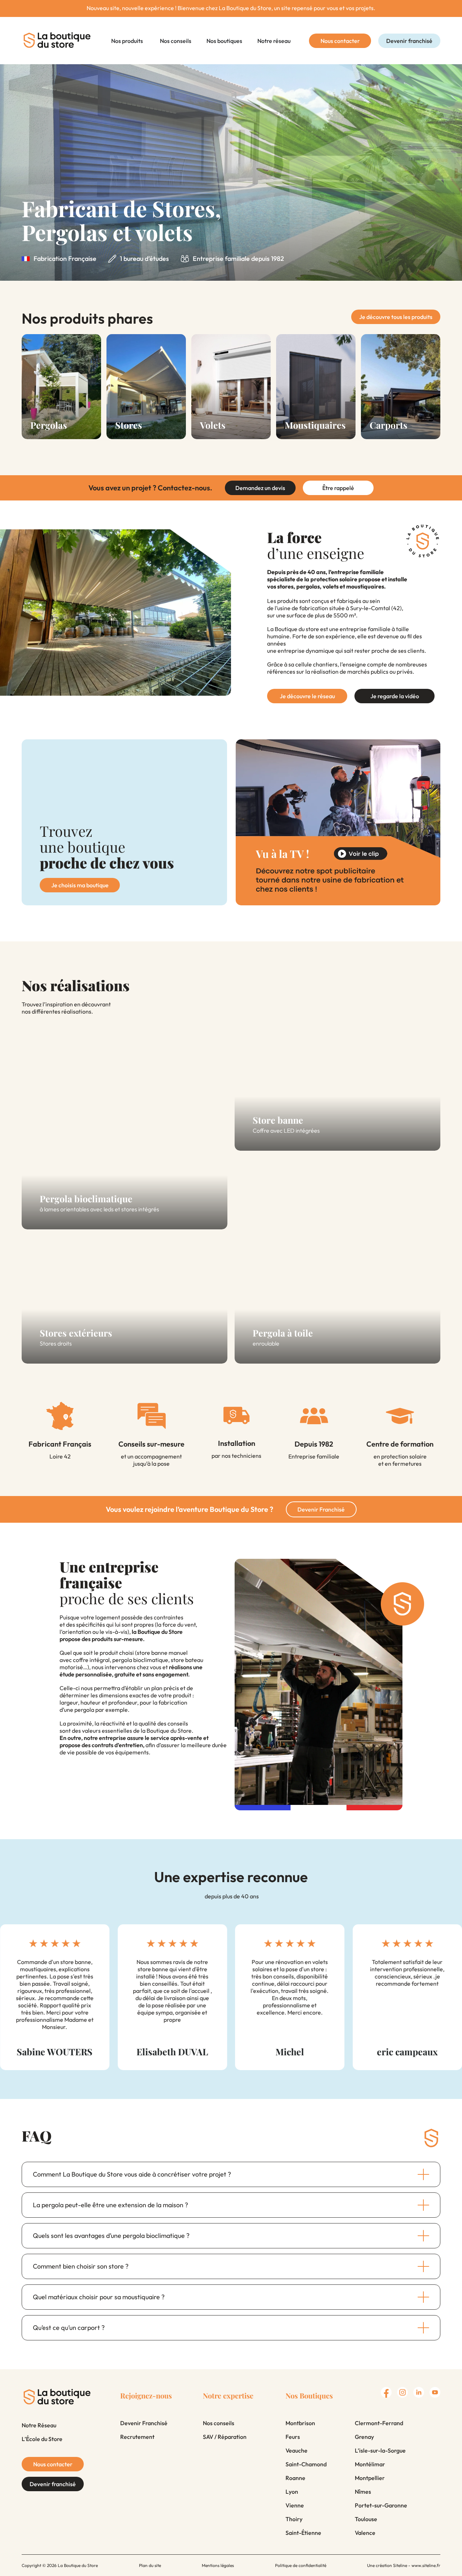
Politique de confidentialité (301, 2565)
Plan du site (150, 2565)
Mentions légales (218, 2565)
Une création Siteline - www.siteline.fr (404, 2565)
